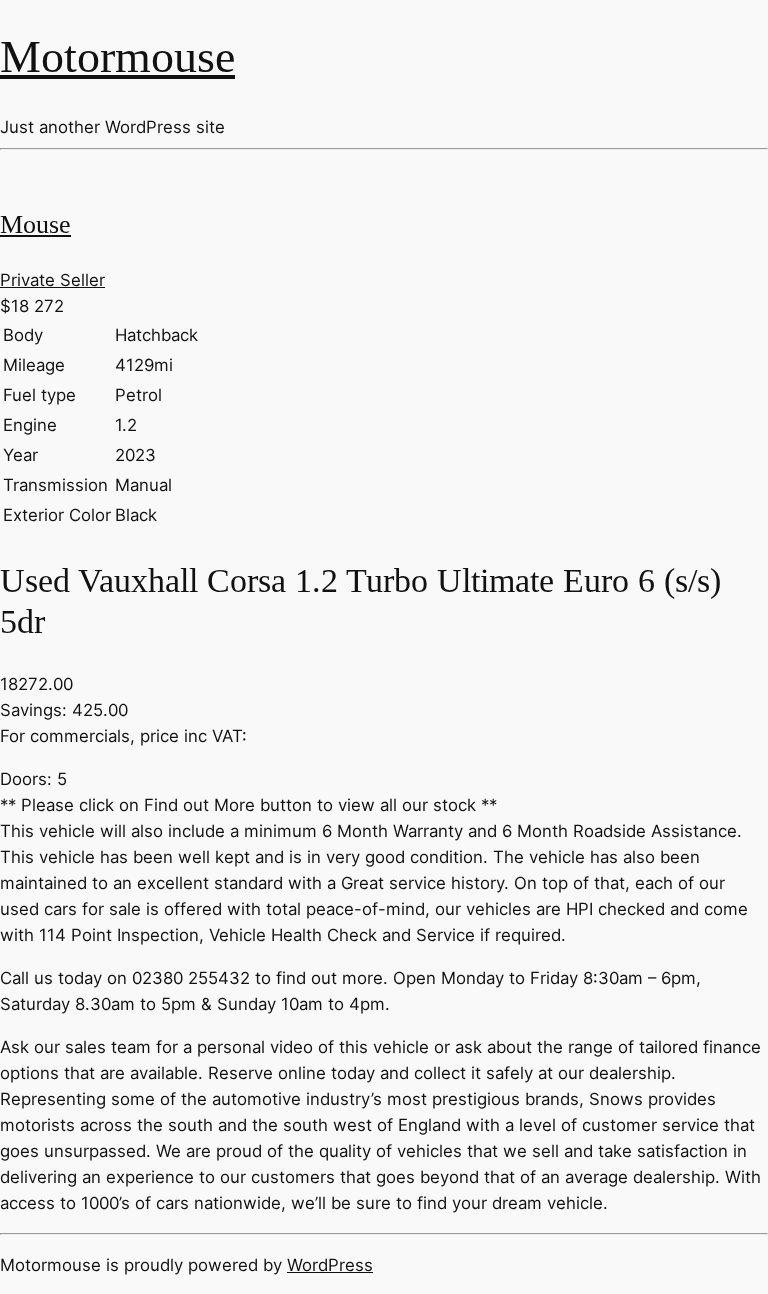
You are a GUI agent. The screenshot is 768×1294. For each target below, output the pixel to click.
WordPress (330, 1265)
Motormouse (117, 56)
